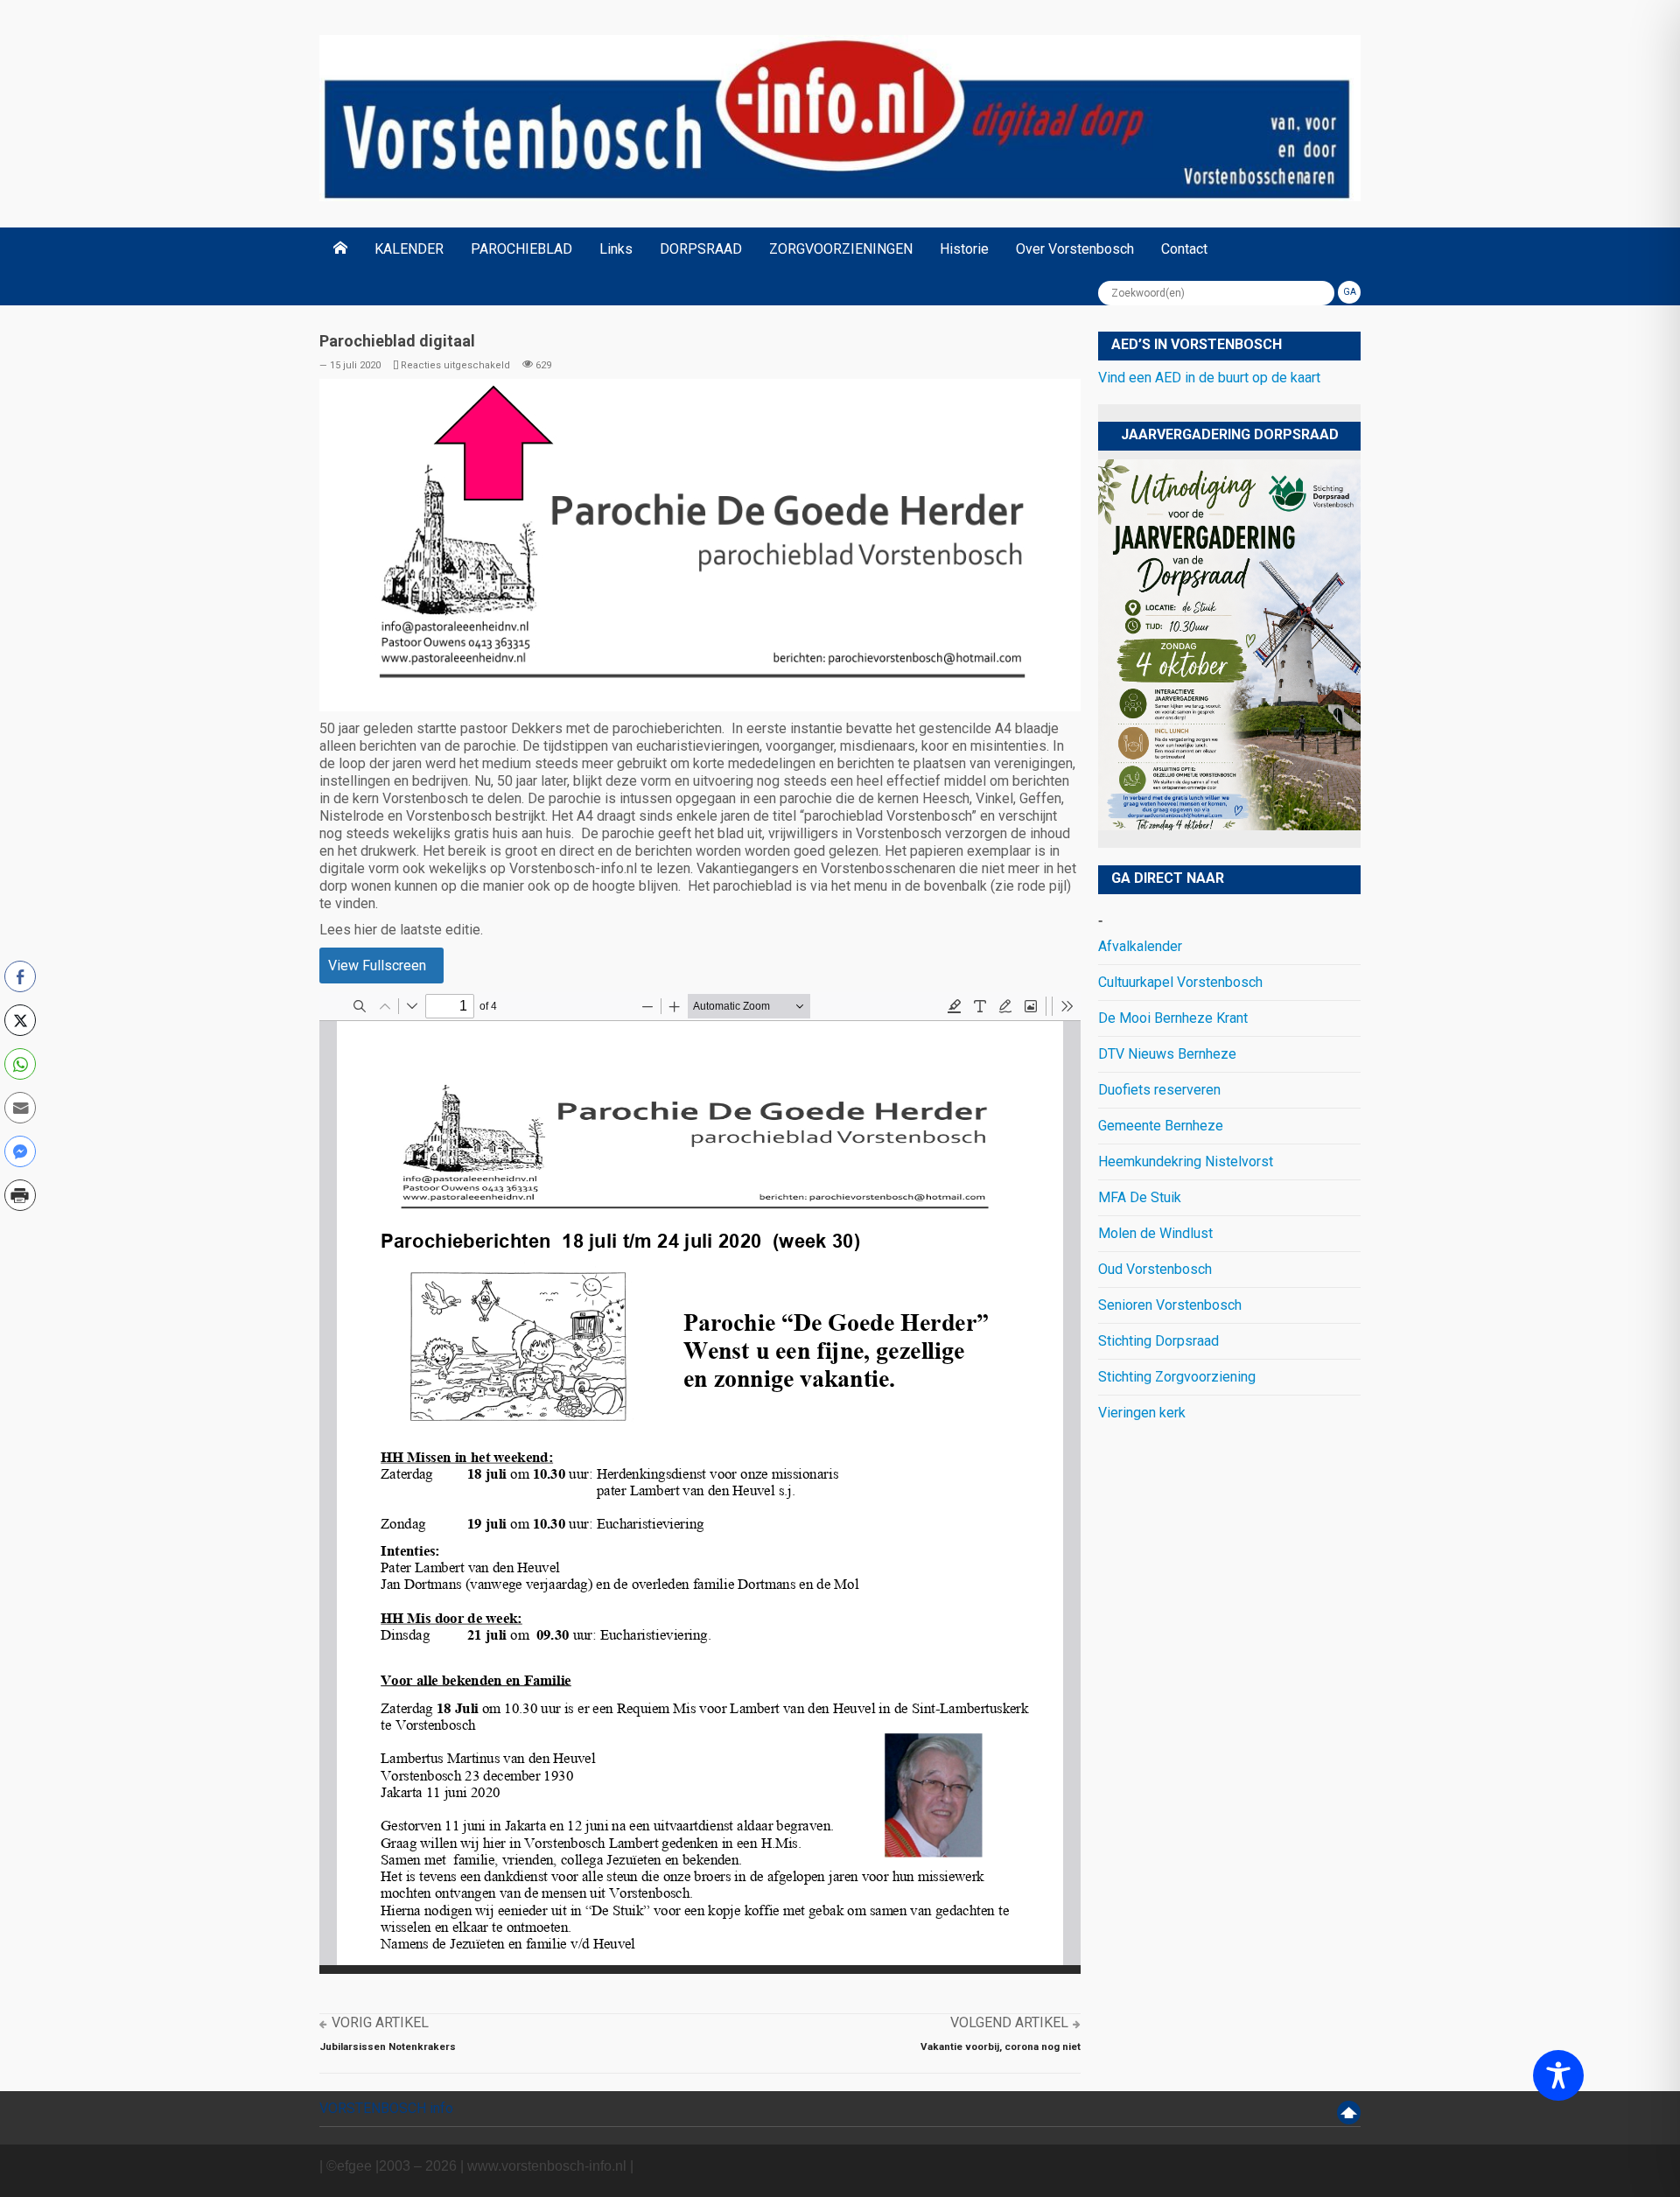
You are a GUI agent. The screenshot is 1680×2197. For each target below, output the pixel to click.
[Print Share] (20, 1195)
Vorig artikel (380, 2022)
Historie (964, 249)
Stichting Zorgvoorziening (1177, 1377)
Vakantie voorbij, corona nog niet (1001, 2047)
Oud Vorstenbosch (1155, 1269)
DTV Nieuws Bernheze (1167, 1054)
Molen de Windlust (1155, 1233)
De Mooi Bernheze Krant (1173, 1018)
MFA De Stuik (1140, 1197)
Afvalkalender (1140, 946)
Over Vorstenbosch (1075, 249)
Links (616, 249)
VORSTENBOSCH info (386, 2108)
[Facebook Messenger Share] (20, 1151)
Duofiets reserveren (1159, 1090)
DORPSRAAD (701, 249)
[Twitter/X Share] (20, 1020)
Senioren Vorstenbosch (1170, 1305)
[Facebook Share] (20, 976)
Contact (1184, 249)
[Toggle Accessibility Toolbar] (1558, 2075)
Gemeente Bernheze (1161, 1126)
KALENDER (409, 249)
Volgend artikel (1009, 2022)
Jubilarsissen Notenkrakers (388, 2047)
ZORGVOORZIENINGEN (841, 249)
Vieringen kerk (1142, 1413)
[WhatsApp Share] (20, 1064)
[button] (20, 1233)
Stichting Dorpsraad (1158, 1341)
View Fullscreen (377, 966)
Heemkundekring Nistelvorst (1186, 1161)
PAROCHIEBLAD (521, 249)
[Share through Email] (20, 1108)
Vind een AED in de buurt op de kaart (1209, 378)
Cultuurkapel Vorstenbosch (1180, 982)
